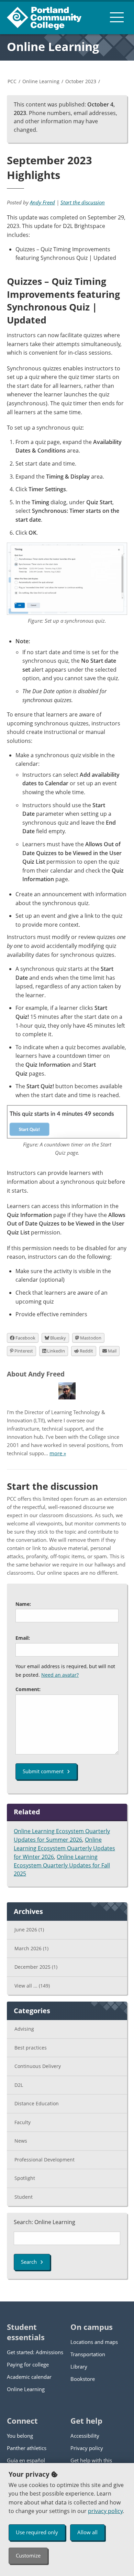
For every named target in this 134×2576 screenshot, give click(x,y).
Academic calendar (29, 2377)
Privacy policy (87, 2448)
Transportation (88, 2354)
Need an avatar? (60, 1675)
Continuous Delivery (38, 2066)
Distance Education (37, 2103)
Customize (28, 2555)
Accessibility (85, 2436)
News (21, 2141)
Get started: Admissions (35, 2352)
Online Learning (53, 47)
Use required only (37, 2532)
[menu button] (117, 17)
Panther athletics (27, 2448)
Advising (24, 2029)
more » (58, 1453)
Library (79, 2366)
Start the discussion (83, 202)
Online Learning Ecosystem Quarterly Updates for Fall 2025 (62, 1865)
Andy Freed (42, 202)
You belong (20, 2436)
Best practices (31, 2048)
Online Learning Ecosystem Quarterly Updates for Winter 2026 (64, 1848)
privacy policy (105, 2511)
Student (24, 2197)
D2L (19, 2085)
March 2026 (31, 1948)
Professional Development (44, 2160)
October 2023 (81, 81)
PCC (12, 81)
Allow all (87, 2532)
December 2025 (36, 1967)
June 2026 (29, 1930)
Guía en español (26, 2460)
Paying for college (28, 2364)
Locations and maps (94, 2342)
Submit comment (43, 1771)
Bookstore (83, 2379)
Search (29, 2262)
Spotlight (25, 2178)
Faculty (23, 2122)
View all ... (32, 1986)
